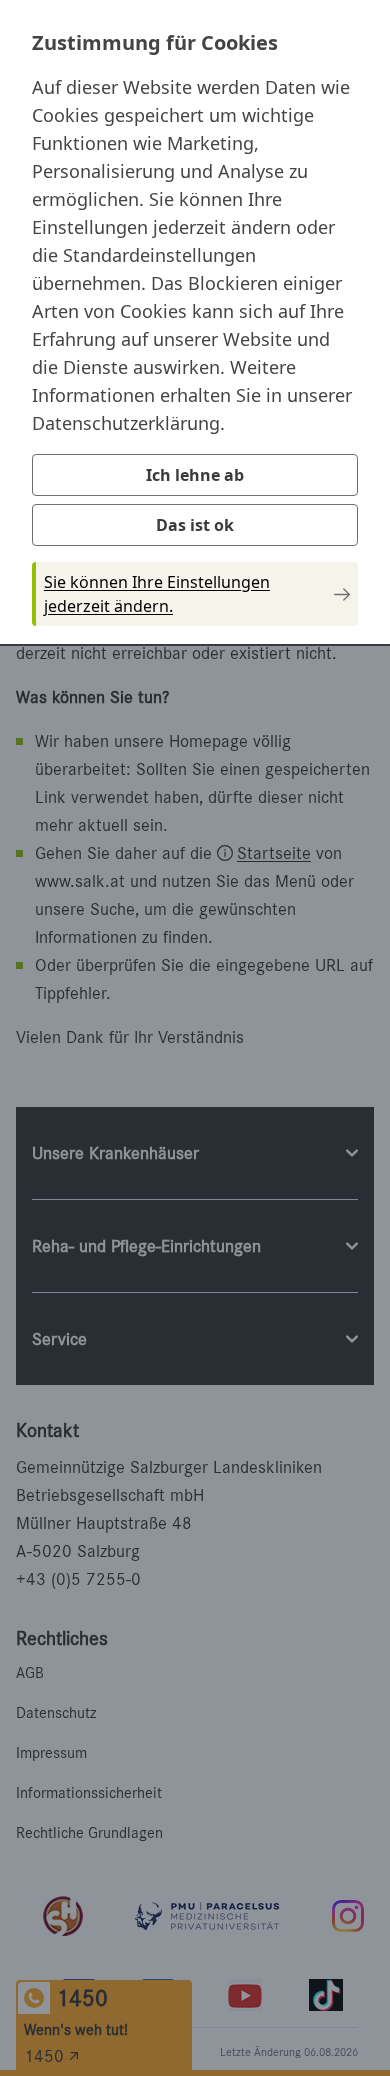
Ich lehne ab (195, 475)
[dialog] (195, 321)
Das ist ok (195, 525)
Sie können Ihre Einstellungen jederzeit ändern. (157, 594)
